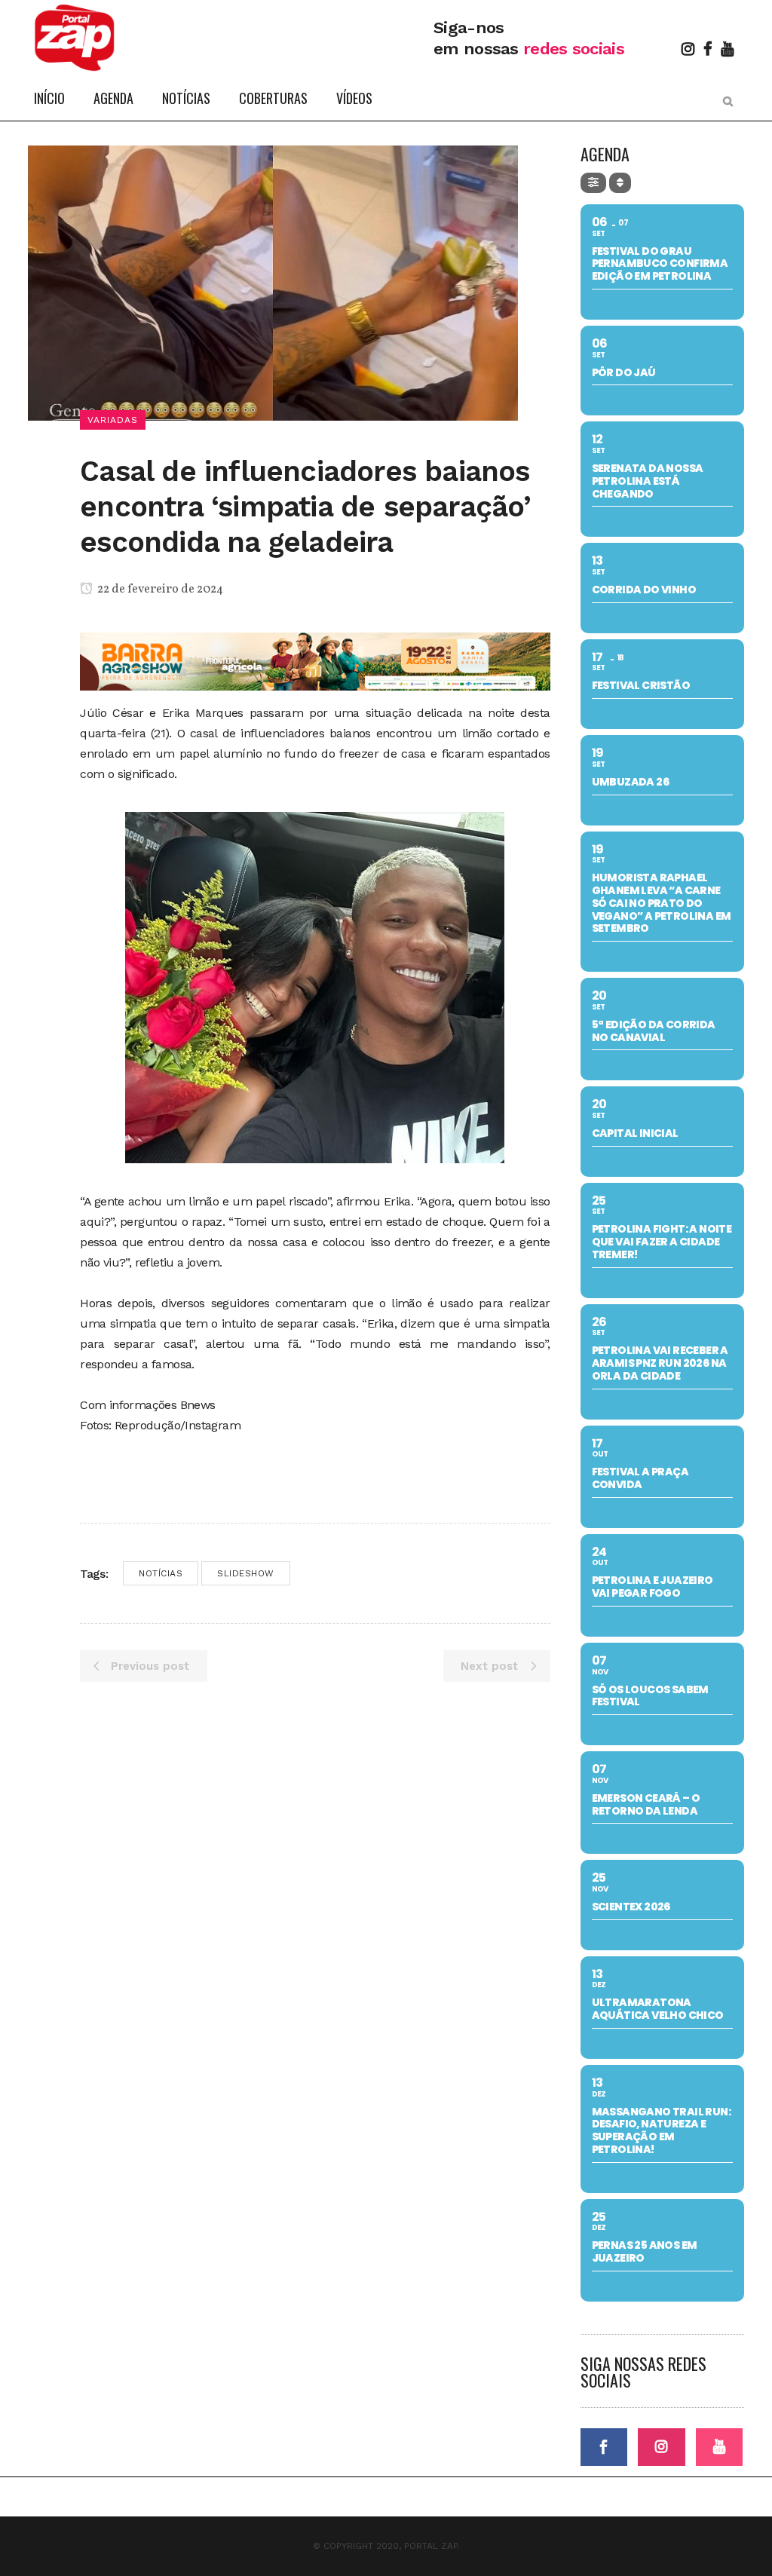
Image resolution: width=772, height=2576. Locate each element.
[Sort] (620, 183)
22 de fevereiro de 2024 (159, 590)
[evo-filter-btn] (593, 183)
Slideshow (246, 1573)
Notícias (161, 1573)
